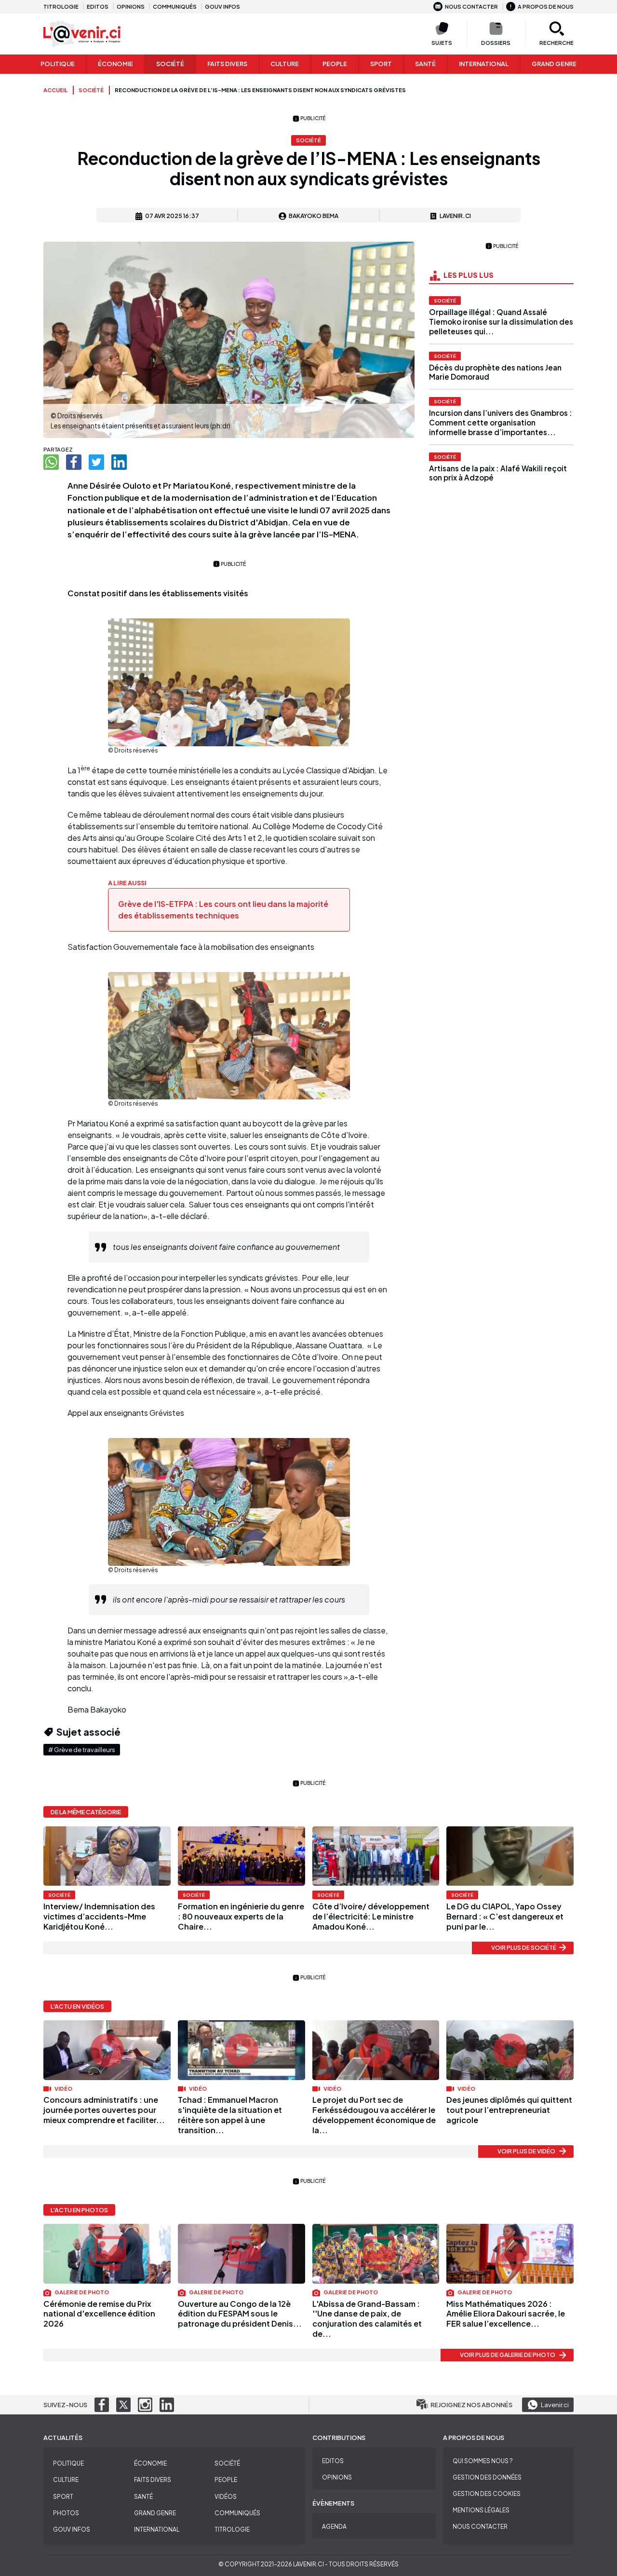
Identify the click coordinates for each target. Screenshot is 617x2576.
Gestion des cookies (487, 2494)
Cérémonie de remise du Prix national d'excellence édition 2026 (99, 2314)
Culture (285, 64)
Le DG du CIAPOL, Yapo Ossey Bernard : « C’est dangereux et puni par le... (505, 1916)
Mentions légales (481, 2510)
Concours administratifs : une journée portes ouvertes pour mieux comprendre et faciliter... (104, 2110)
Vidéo (63, 2088)
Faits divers (153, 2480)
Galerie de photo (81, 2292)
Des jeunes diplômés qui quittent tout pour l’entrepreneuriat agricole (509, 2110)
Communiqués (175, 6)
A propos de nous (546, 6)
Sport (381, 64)
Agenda (334, 2527)
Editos (98, 6)
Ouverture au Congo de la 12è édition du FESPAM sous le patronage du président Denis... (240, 2314)
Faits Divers (227, 64)
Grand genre (554, 64)
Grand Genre (155, 2513)
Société (170, 64)
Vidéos (226, 2497)
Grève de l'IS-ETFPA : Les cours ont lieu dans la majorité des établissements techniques (223, 910)
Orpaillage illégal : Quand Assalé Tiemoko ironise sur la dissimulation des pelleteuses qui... (501, 322)
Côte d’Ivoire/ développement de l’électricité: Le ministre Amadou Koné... (371, 1916)
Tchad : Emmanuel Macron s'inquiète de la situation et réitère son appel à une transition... (230, 2115)
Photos (66, 2513)
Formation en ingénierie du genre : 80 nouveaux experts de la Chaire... (241, 1916)
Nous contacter (471, 6)
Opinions (131, 6)
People (335, 64)
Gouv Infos (72, 2529)
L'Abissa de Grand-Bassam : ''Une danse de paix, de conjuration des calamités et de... (367, 2319)
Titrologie (61, 6)
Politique (58, 64)
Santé (425, 64)
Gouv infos (222, 6)
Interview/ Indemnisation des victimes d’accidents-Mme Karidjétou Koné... (99, 1916)
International (484, 64)
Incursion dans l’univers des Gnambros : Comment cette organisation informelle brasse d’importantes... (501, 422)
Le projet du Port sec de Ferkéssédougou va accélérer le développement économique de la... (374, 2115)
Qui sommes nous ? (483, 2461)
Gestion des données (487, 2477)
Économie (115, 64)
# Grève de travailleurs (82, 1750)
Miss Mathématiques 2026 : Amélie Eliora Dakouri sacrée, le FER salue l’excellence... (506, 2314)
